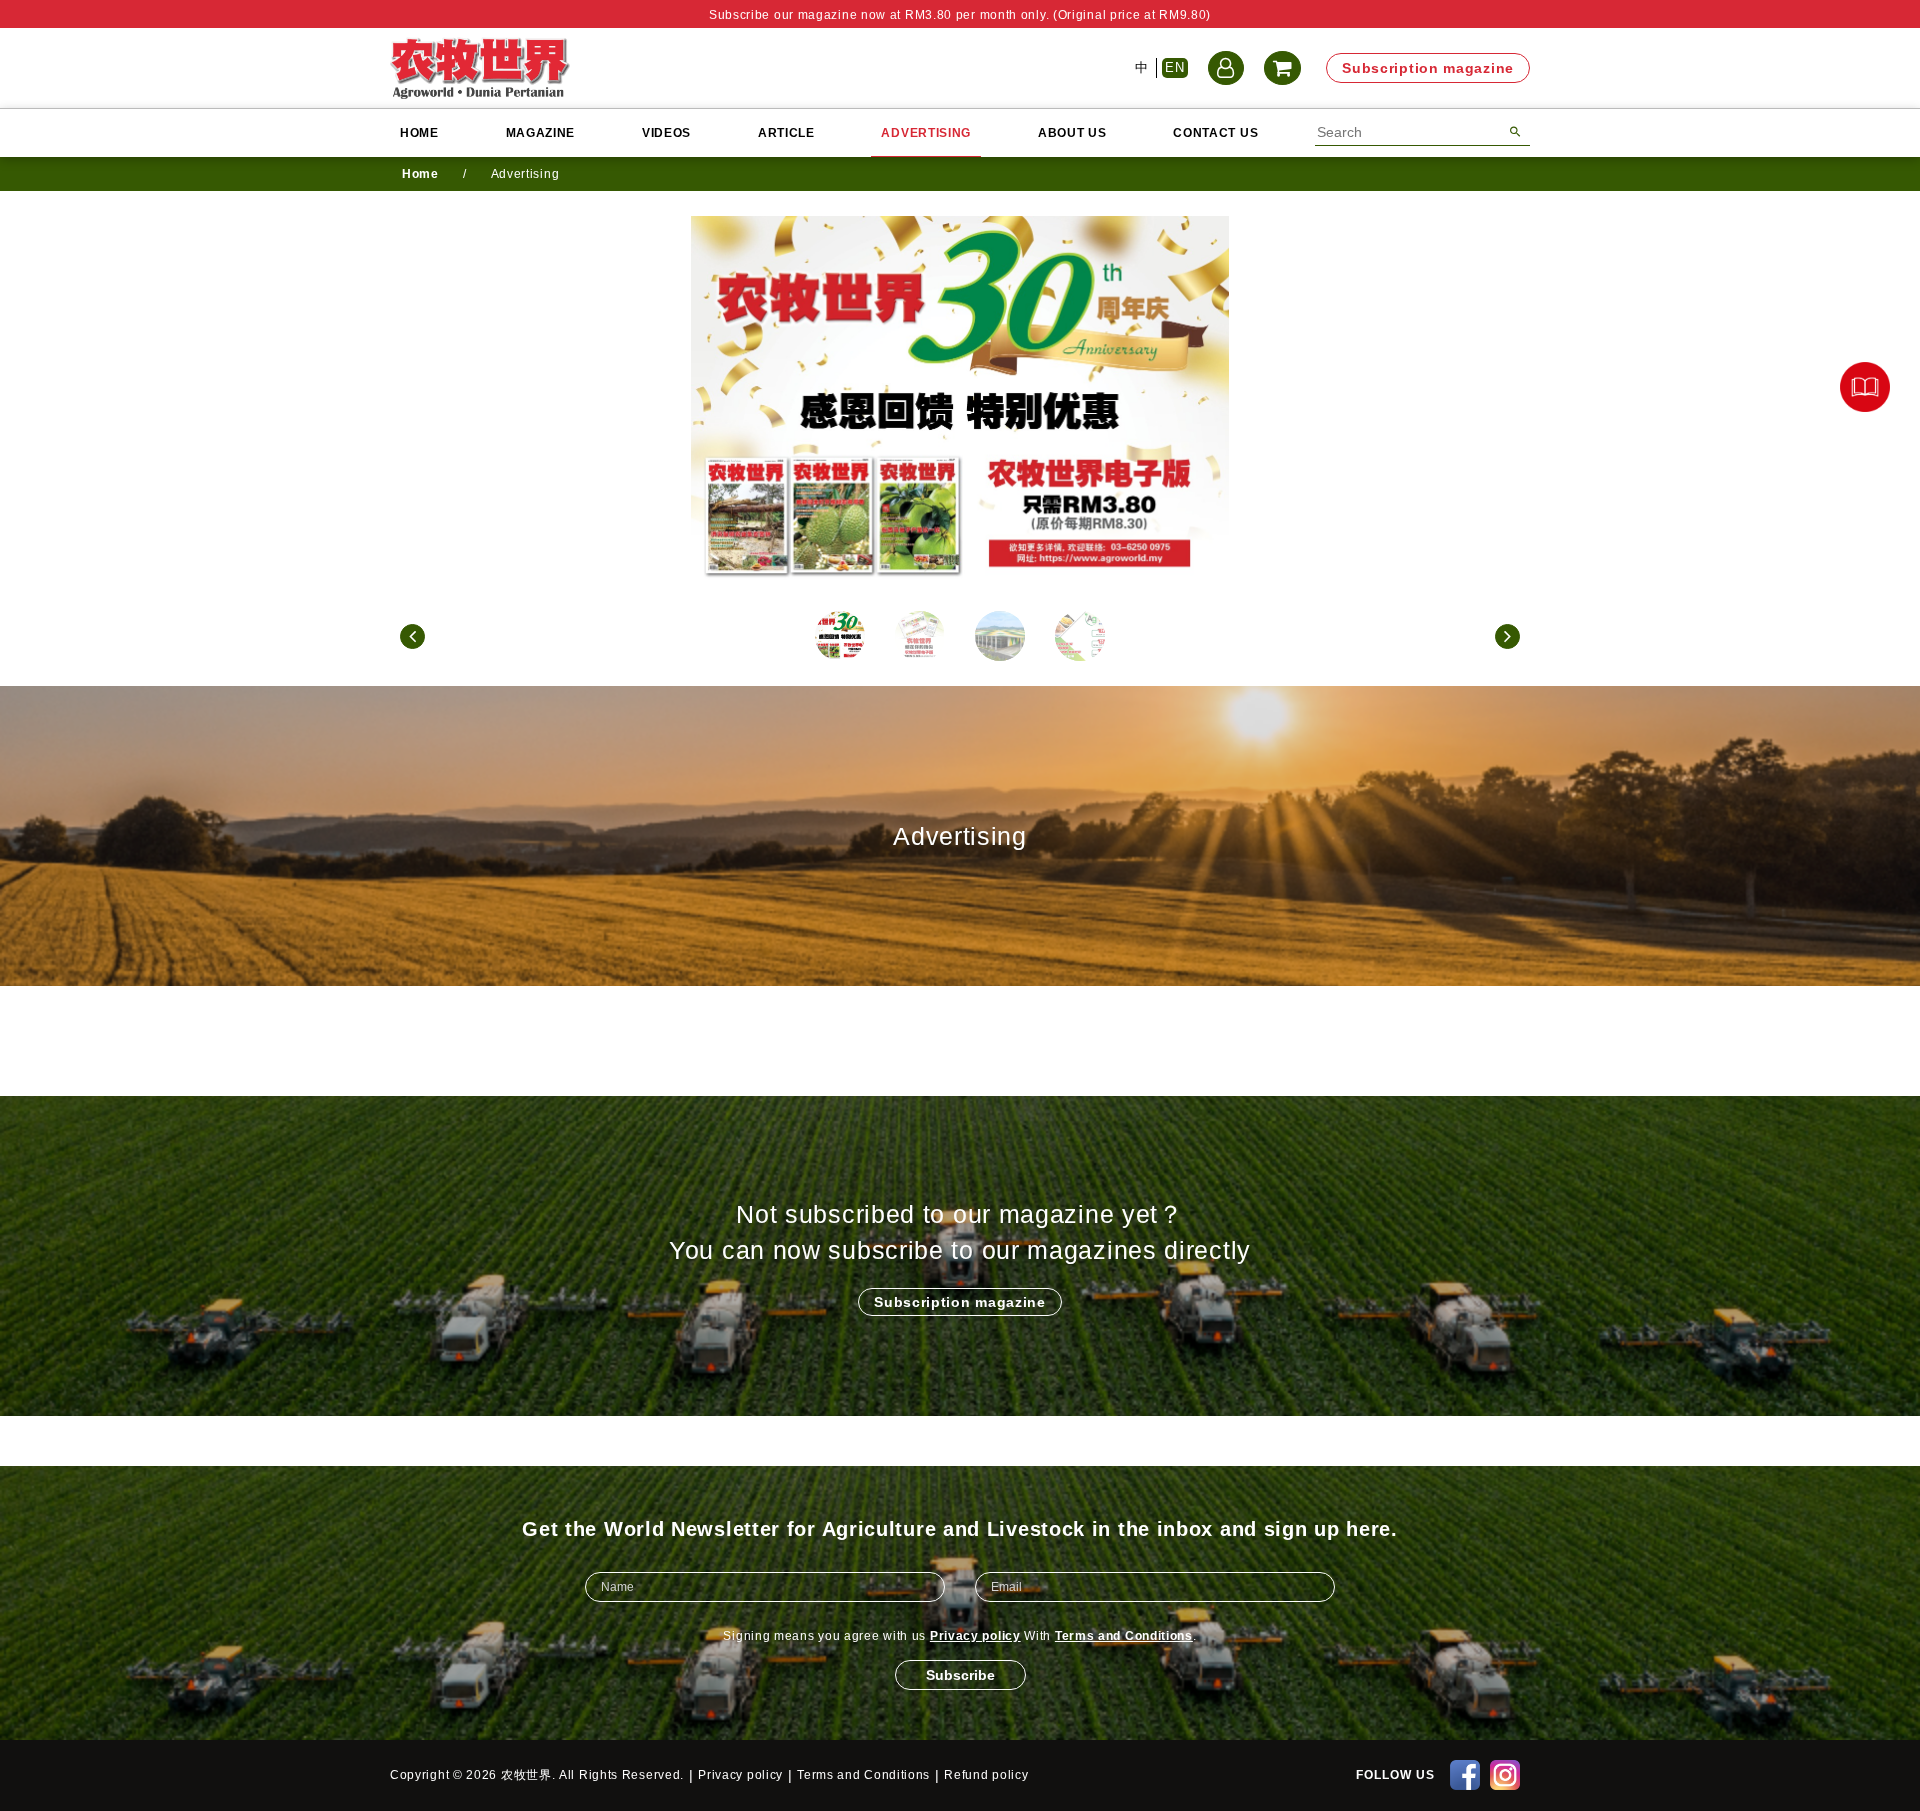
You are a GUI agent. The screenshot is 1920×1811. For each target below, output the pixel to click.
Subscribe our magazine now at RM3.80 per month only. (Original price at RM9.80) (960, 15)
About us (1072, 133)
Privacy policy (975, 1636)
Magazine (541, 133)
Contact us (1215, 133)
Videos (666, 133)
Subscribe (960, 1675)
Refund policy (986, 1775)
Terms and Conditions (1124, 1636)
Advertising (926, 133)
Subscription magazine (1428, 68)
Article (786, 133)
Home (419, 133)
